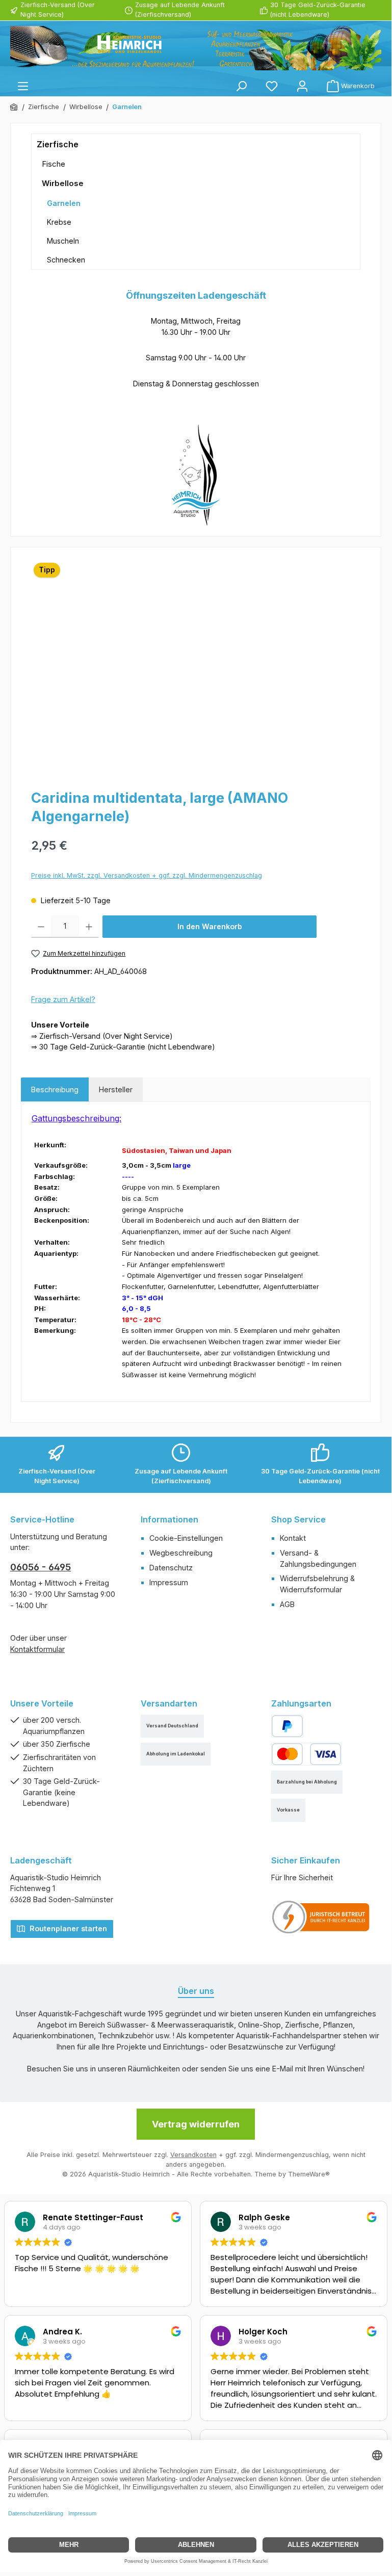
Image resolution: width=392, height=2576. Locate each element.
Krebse (59, 222)
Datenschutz (171, 1568)
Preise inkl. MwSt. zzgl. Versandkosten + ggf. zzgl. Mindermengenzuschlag (147, 875)
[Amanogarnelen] (195, 667)
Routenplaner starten (67, 1928)
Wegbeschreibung (181, 1553)
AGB (287, 1604)
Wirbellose (63, 183)
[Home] (14, 107)
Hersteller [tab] (116, 1089)
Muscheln (63, 241)
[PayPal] (287, 1726)
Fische (54, 164)
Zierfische (58, 144)
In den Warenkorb (210, 926)
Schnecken (66, 260)
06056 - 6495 (41, 1567)
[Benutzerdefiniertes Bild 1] (321, 1917)
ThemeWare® (309, 2174)
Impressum (169, 1582)
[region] (196, 667)
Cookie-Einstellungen (186, 1538)
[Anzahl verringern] (41, 927)
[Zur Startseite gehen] (196, 48)
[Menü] (23, 86)
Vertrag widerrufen (196, 2124)
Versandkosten (193, 2155)
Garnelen (64, 203)
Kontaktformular (37, 1649)
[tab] (55, 1090)
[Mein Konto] (302, 86)
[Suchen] (241, 86)
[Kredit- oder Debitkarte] (306, 1754)
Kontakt (293, 1538)
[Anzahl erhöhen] (89, 927)
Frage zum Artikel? (63, 999)
